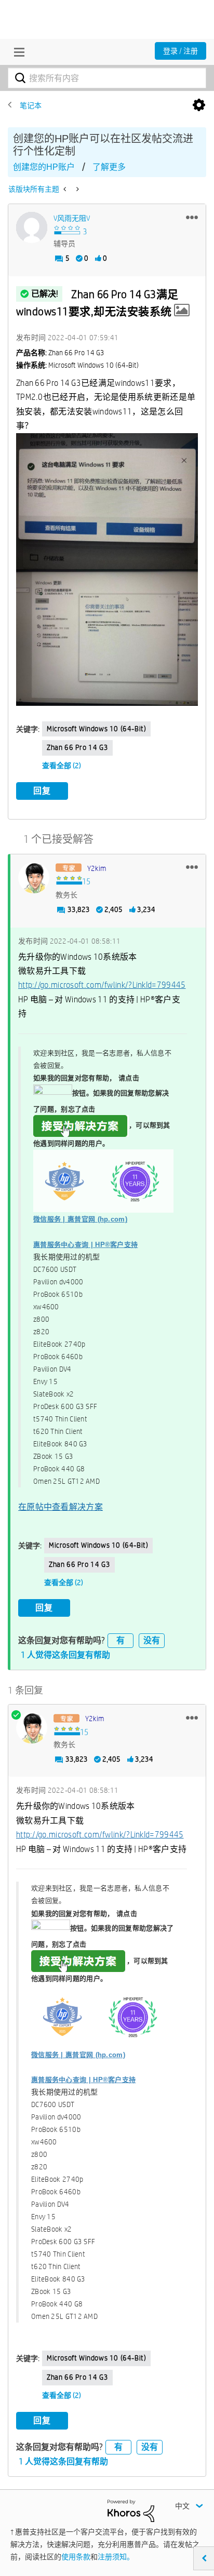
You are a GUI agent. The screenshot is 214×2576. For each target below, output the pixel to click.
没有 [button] (152, 1640)
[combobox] (107, 78)
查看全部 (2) (62, 766)
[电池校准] (77, 189)
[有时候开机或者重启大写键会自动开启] (66, 189)
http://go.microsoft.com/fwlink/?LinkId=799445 (102, 985)
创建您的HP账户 (44, 167)
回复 (42, 791)
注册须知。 (116, 2557)
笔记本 (31, 105)
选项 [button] (199, 105)
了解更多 (109, 167)
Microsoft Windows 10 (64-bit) (96, 729)
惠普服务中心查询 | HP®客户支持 (85, 1245)
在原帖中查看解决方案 (61, 1507)
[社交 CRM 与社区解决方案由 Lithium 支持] (131, 2510)
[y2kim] (34, 878)
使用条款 (76, 2557)
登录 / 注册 (180, 51)
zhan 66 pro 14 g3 (77, 747)
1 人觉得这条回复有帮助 (65, 1655)
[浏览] (17, 52)
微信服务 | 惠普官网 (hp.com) (80, 1219)
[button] (192, 217)
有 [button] (121, 1640)
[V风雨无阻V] (32, 227)
